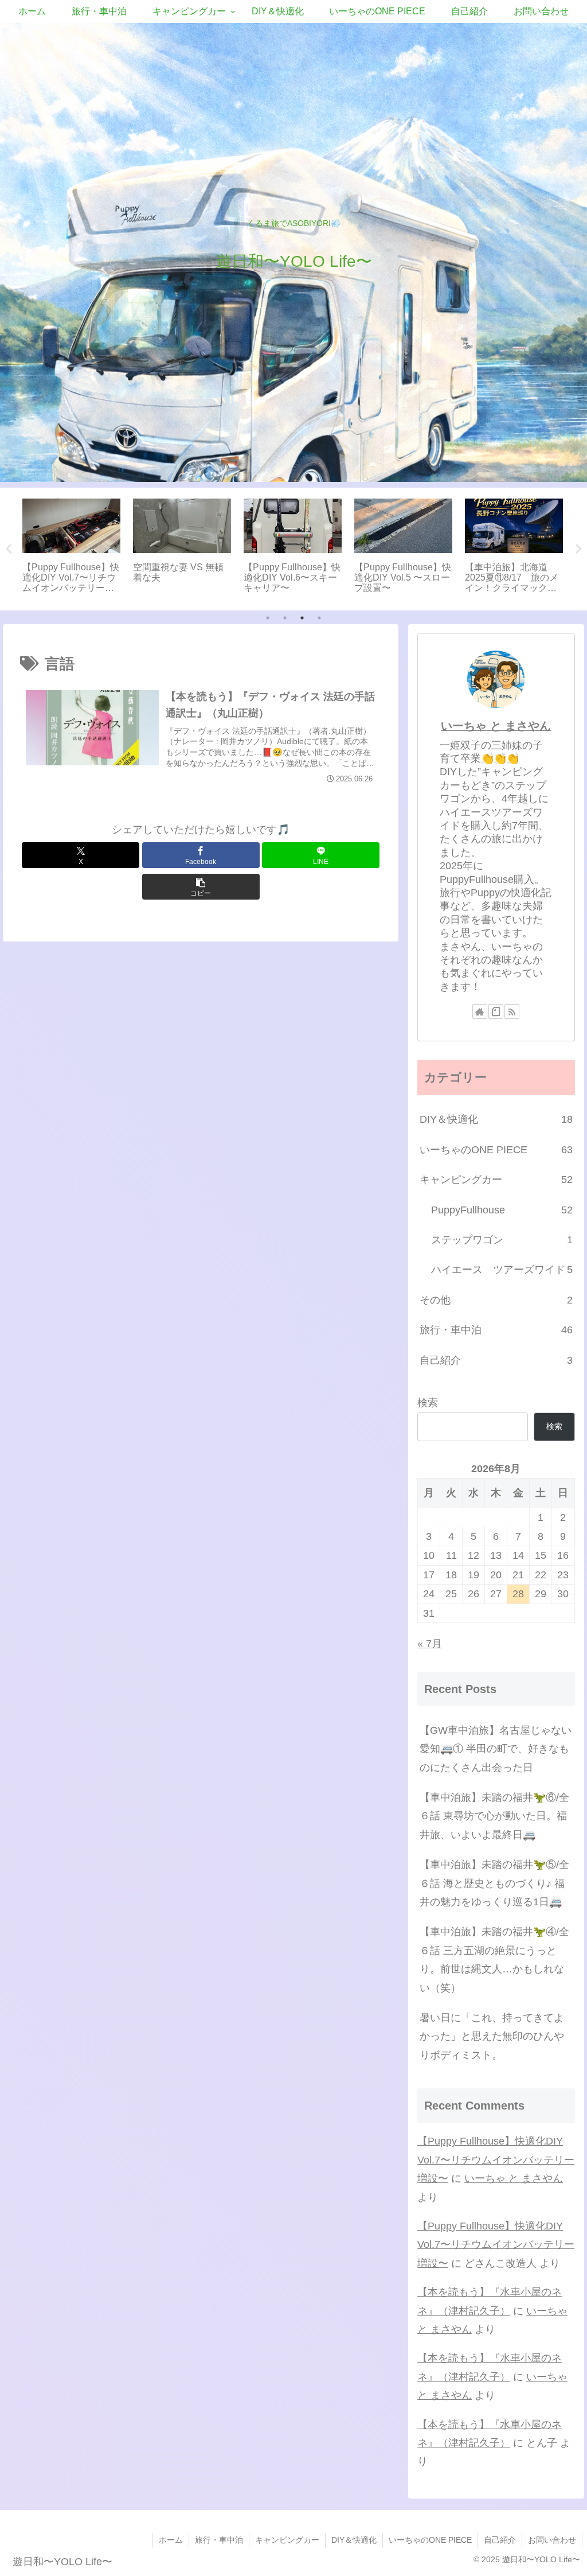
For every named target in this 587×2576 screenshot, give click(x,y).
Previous (9, 549)
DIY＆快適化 (354, 2540)
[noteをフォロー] (496, 1011)
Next (578, 549)
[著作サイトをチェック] (480, 1011)
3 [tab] (302, 618)
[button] (201, 887)
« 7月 (430, 1644)
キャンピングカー (287, 2540)
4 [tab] (319, 618)
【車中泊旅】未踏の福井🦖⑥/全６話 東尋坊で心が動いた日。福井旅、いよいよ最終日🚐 (494, 1816)
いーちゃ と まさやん (496, 726)
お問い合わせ (552, 2540)
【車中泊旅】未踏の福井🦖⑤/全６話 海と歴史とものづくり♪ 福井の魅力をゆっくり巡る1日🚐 (494, 1883)
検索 (428, 1403)
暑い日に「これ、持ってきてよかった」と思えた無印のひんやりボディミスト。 (492, 2036)
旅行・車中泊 (219, 2540)
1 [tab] (268, 618)
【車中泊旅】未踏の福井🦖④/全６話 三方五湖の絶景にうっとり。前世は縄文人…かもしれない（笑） (494, 1960)
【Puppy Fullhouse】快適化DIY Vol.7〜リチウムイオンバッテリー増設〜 (496, 2160)
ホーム (171, 2540)
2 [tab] (285, 618)
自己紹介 (500, 2540)
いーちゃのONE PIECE (430, 2540)
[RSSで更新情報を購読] (512, 1011)
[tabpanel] (71, 547)
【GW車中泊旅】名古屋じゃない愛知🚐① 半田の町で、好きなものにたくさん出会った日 (496, 1749)
